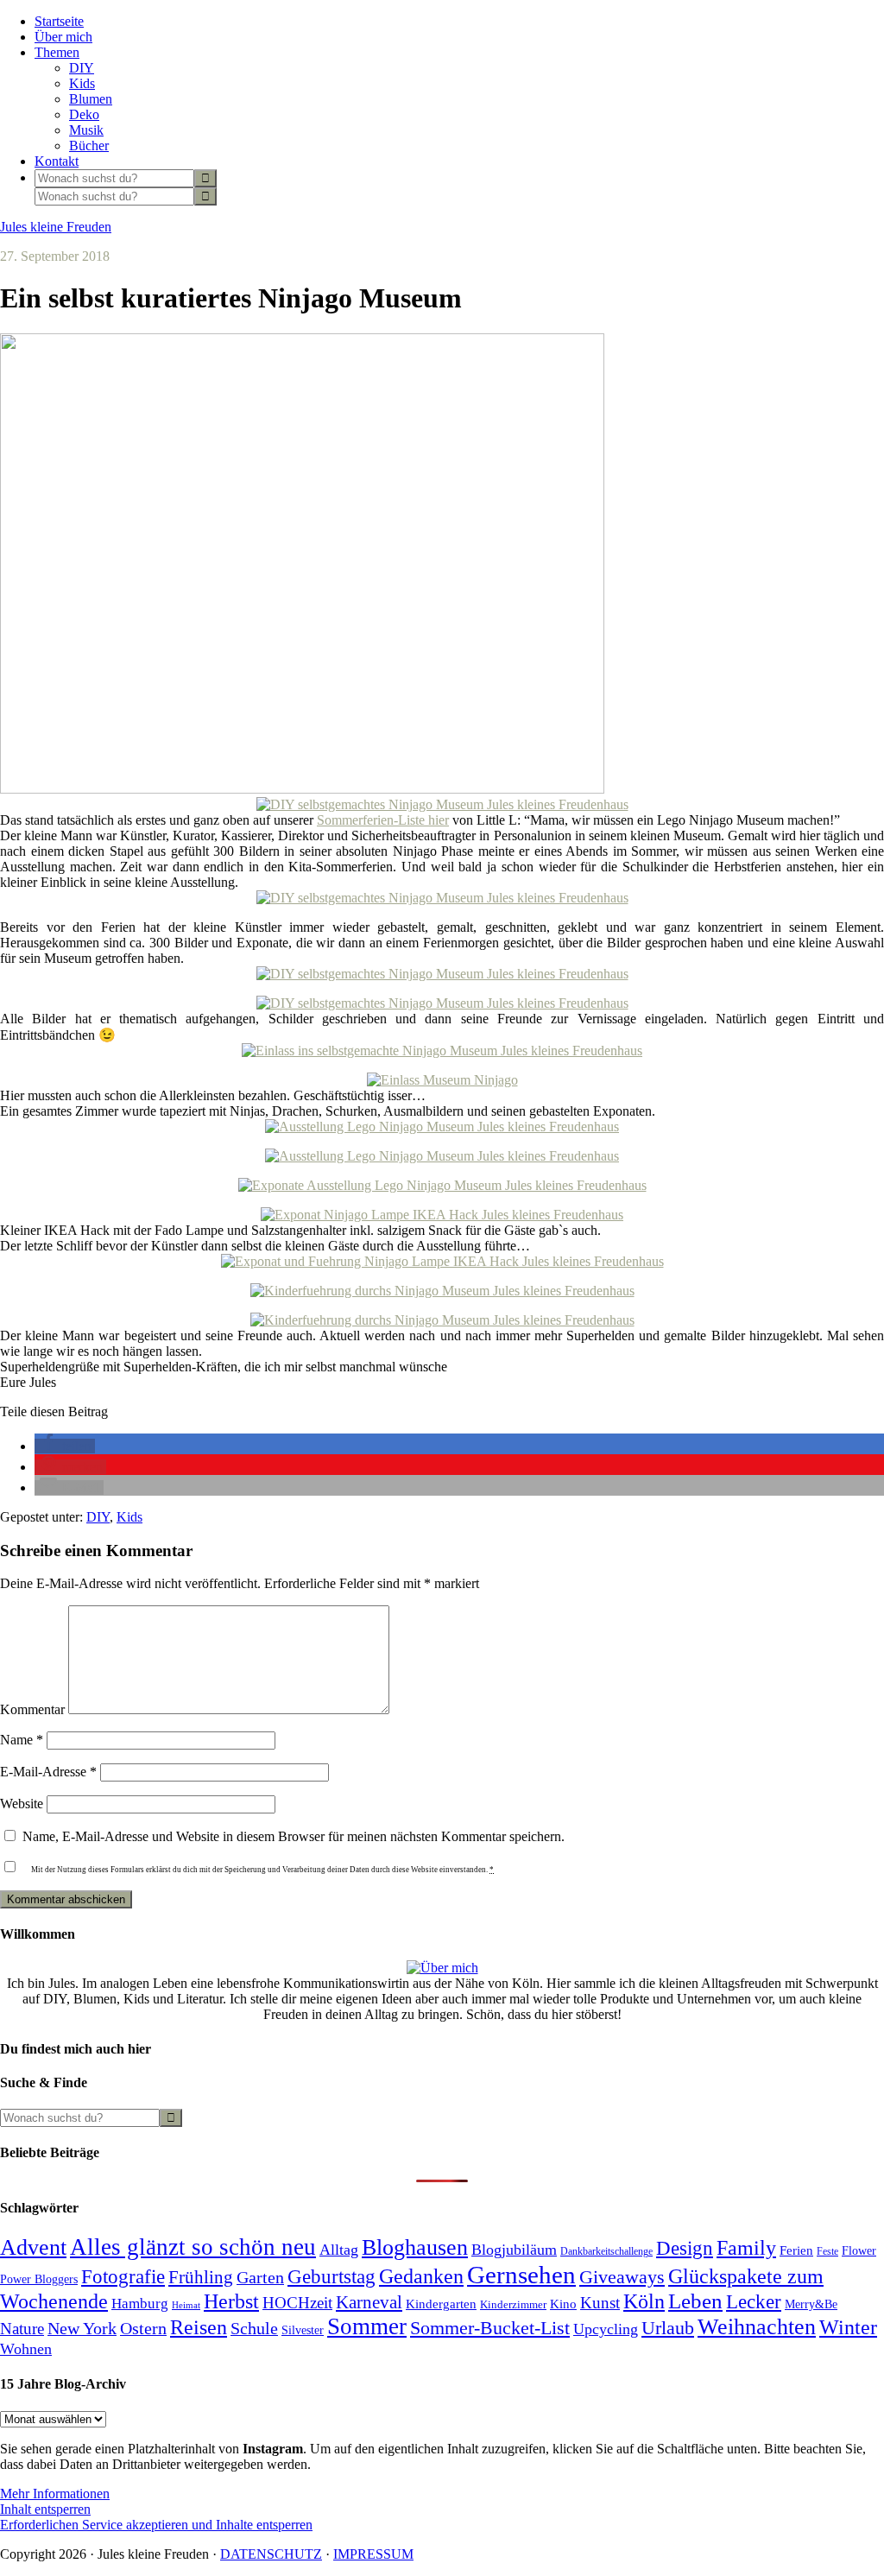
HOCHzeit (297, 2303)
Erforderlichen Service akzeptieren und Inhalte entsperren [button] (156, 2525)
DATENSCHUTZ (271, 2554)
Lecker (754, 2302)
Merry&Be (811, 2304)
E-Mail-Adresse (48, 1772)
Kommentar (32, 1709)
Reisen (199, 2327)
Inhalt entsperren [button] (45, 2509)
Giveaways (622, 2277)
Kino (563, 2304)
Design (685, 2248)
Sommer (367, 2326)
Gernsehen (521, 2275)
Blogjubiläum (514, 2250)
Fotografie (123, 2276)
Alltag (339, 2250)
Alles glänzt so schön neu (193, 2247)
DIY (98, 1517)
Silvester (303, 2330)
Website (22, 1804)
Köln (644, 2301)
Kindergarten (441, 2304)
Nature (22, 2329)
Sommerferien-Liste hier (383, 820)
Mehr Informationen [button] (55, 2494)
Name (22, 1740)
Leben (695, 2301)
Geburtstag (331, 2276)
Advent (33, 2247)
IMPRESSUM (373, 2554)
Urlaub (668, 2328)
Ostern (143, 2328)
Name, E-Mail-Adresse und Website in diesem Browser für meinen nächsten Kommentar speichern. (294, 1836)
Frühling (201, 2277)
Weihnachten (757, 2327)
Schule (254, 2329)
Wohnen (26, 2349)
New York (82, 2328)
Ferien (796, 2250)
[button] (65, 1446)
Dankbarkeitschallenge (606, 2252)
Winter (848, 2327)
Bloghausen (415, 2247)
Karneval (369, 2302)
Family (746, 2247)
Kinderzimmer (513, 2304)
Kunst (600, 2303)
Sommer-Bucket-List (490, 2328)
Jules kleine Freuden (56, 227)
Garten (260, 2277)
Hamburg (140, 2304)
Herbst (231, 2301)
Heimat (186, 2305)
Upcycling (606, 2329)
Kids (129, 1517)
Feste (827, 2252)
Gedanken (421, 2276)
